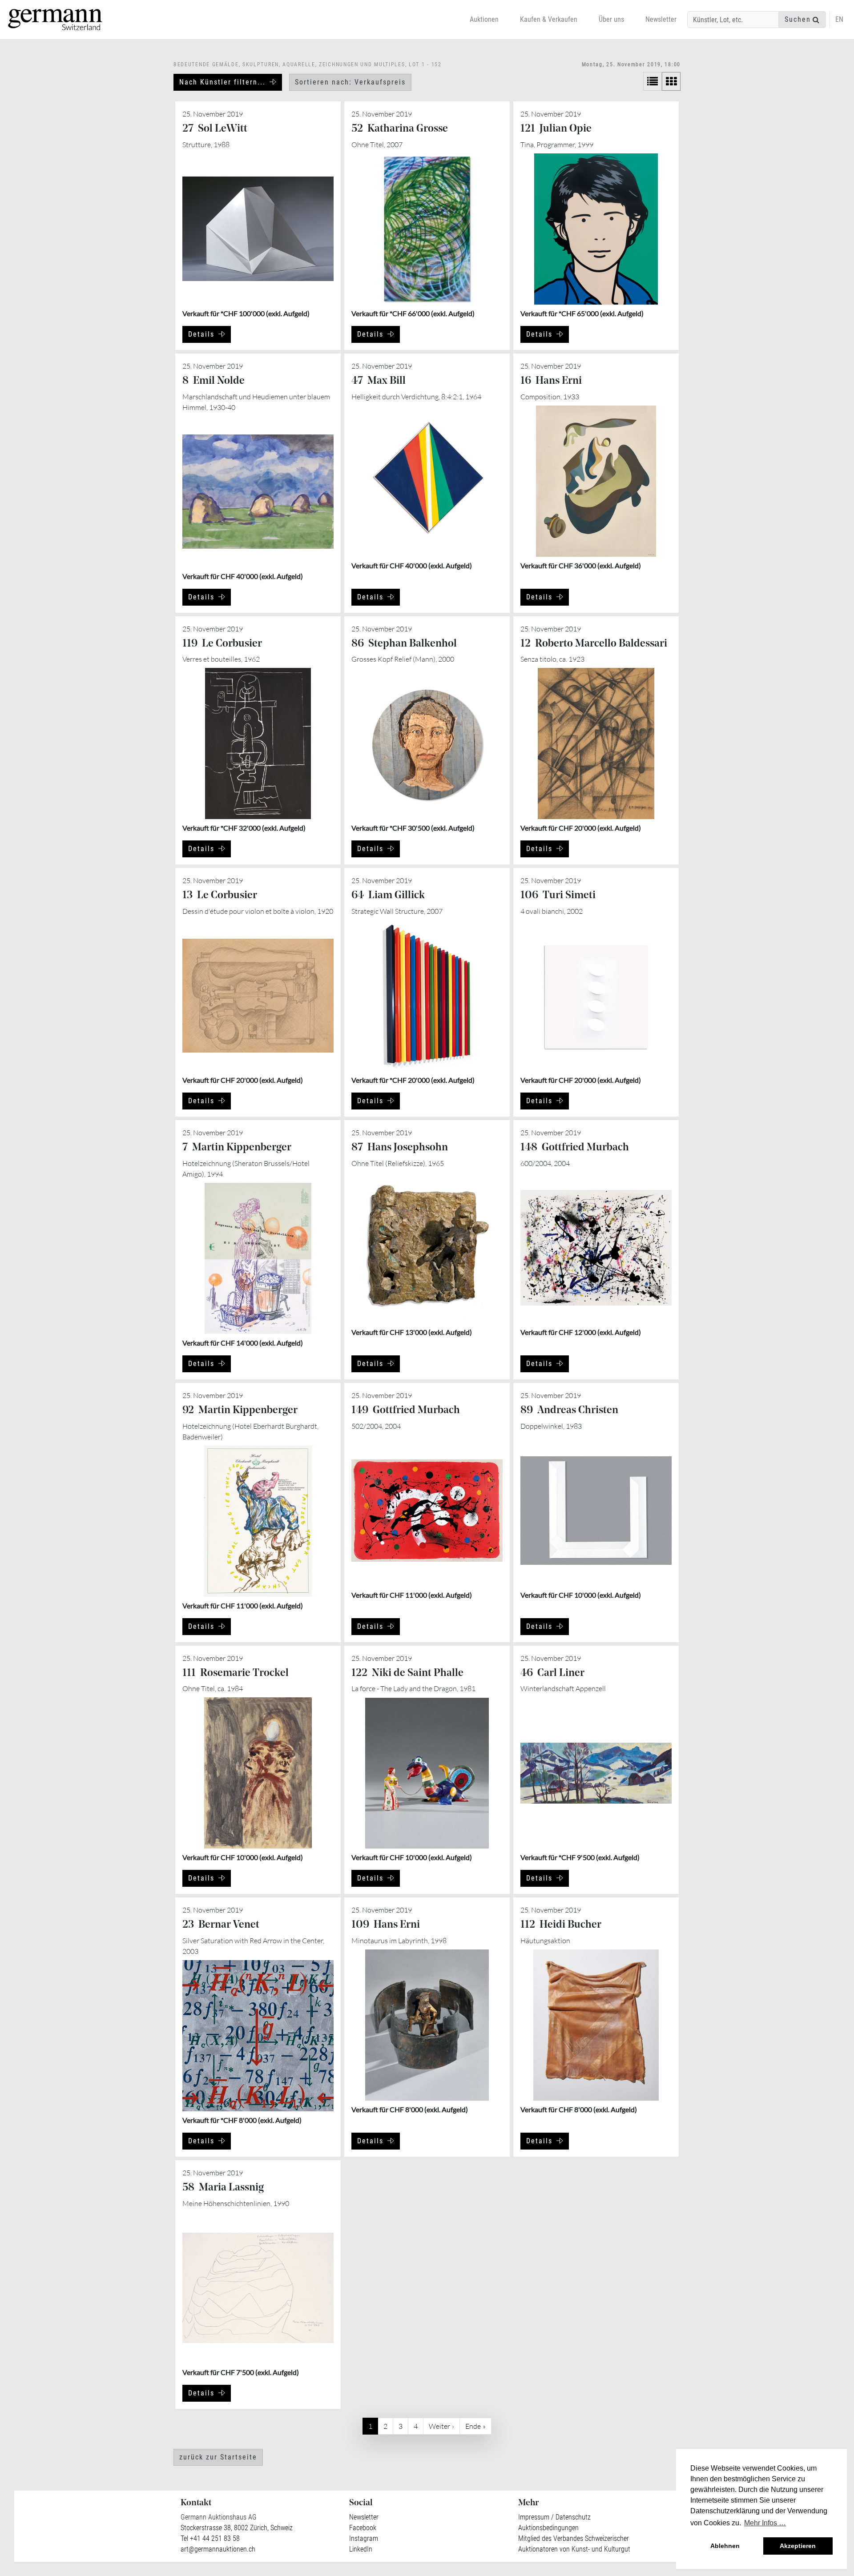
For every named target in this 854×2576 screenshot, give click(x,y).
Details (201, 334)
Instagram (364, 2538)
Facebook (363, 2528)
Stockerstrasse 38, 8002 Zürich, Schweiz (237, 2528)
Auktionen (484, 19)
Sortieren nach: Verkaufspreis (350, 82)
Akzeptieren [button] (798, 2546)
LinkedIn (361, 2549)
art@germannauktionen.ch (218, 2549)
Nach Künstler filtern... (222, 82)
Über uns (611, 19)
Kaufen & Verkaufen (549, 19)
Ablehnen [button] (725, 2546)
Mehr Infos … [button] (765, 2523)
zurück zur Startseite (218, 2457)
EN (839, 19)
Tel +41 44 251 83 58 (210, 2538)
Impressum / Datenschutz (554, 2517)
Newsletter (661, 19)
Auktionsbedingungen (548, 2528)
